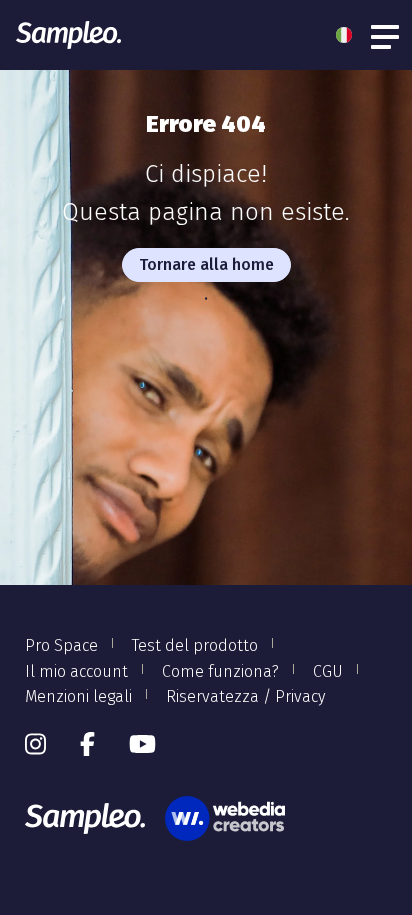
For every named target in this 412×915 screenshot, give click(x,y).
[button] (349, 35)
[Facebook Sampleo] (87, 745)
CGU (328, 671)
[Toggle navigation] (386, 35)
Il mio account (76, 671)
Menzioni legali (78, 696)
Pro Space (61, 645)
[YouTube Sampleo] (142, 745)
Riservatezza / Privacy (245, 696)
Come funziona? (220, 671)
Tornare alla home (206, 264)
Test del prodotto (195, 645)
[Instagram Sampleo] (35, 745)
